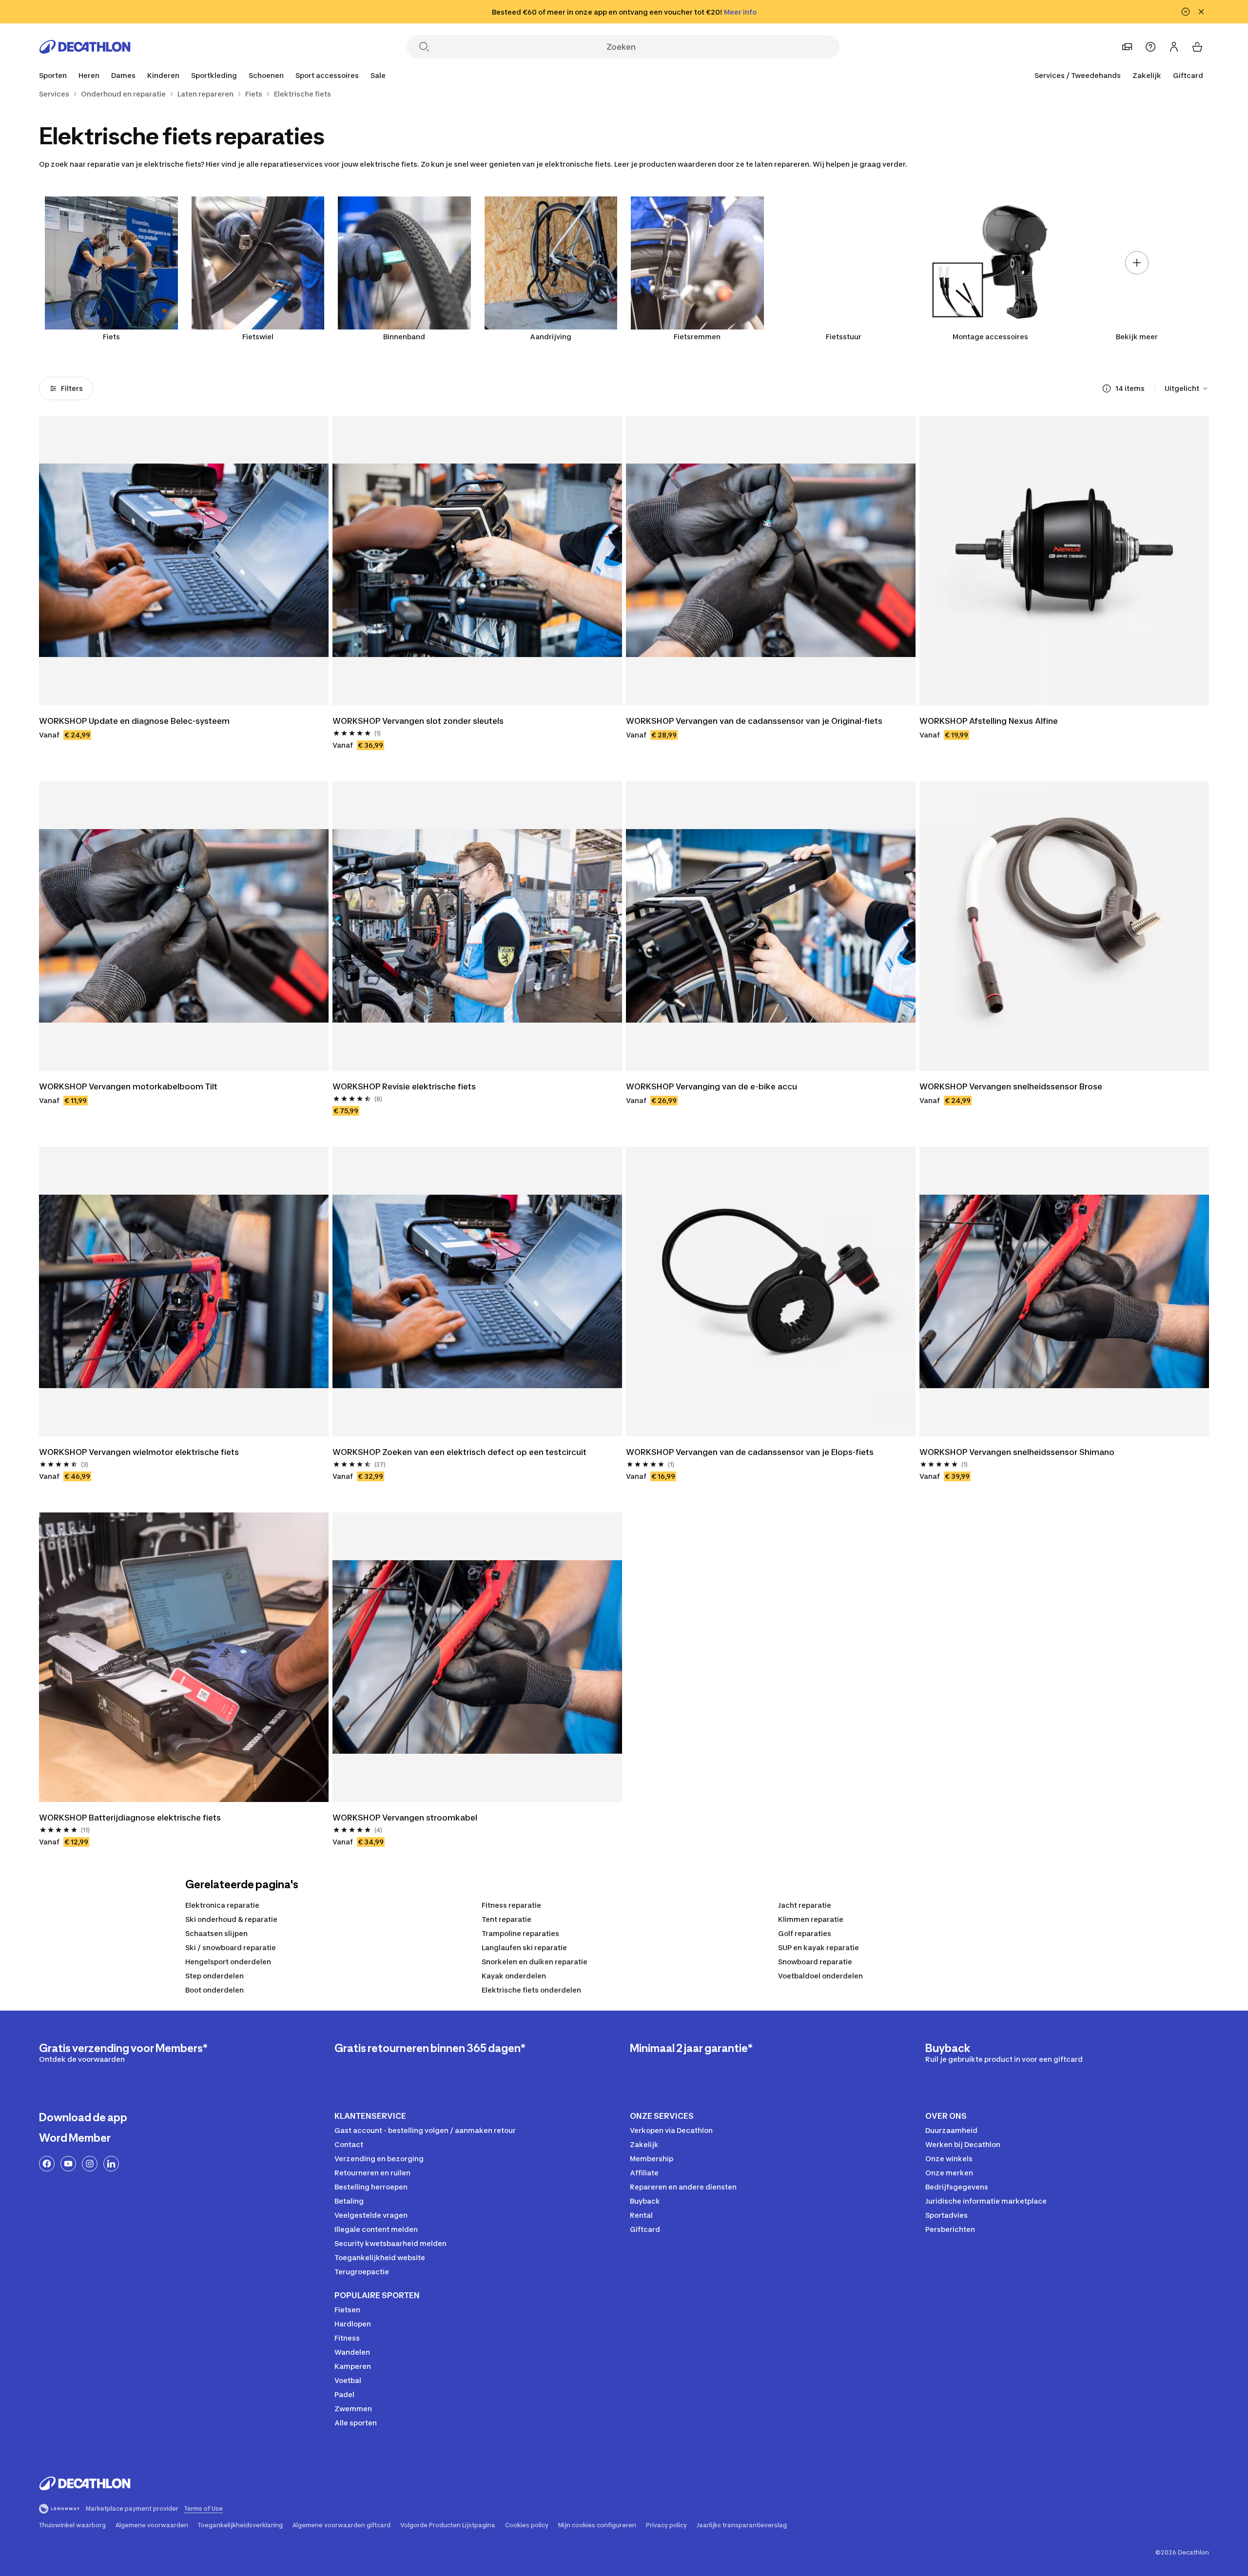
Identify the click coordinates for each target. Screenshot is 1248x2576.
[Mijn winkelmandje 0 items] (1197, 47)
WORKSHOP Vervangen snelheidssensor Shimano (1017, 1452)
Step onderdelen (214, 1976)
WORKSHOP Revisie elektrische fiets (404, 1086)
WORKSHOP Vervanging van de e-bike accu (712, 1086)
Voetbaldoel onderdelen (820, 1976)
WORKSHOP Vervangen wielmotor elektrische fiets (139, 1452)
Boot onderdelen (214, 1990)
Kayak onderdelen (514, 1976)
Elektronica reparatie (222, 1905)
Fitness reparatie (511, 1905)
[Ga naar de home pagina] (85, 47)
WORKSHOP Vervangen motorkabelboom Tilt (128, 1086)
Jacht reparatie (805, 1905)
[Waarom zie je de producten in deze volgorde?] (1107, 388)
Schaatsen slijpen (216, 1933)
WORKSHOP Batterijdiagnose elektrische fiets (130, 1818)
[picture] (184, 561)
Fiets (111, 337)
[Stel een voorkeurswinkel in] (1127, 47)
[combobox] (1187, 388)
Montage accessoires (990, 337)
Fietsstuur (844, 337)
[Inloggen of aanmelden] (1174, 47)
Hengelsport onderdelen (228, 1962)
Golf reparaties (805, 1933)
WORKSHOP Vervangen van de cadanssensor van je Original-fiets (754, 721)
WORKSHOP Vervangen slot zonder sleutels (418, 721)
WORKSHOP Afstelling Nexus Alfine (989, 721)
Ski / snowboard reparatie (231, 1947)
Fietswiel (258, 337)
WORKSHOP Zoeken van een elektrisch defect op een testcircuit (459, 1452)
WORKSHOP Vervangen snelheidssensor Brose (1011, 1086)
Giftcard (1188, 75)
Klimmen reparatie (811, 1919)
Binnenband (404, 337)
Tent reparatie (507, 1919)
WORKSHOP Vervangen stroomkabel (405, 1818)
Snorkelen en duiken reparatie (535, 1962)
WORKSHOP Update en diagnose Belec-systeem (134, 721)
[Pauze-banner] (1186, 12)
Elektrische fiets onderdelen (531, 1990)
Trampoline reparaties (520, 1933)
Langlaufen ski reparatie (524, 1947)
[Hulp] (1150, 47)
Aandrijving (551, 337)
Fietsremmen (697, 337)
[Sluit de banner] (1201, 12)
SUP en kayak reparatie (819, 1947)
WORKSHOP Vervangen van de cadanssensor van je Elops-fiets (750, 1452)
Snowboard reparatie (815, 1962)
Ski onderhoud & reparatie (231, 1919)
